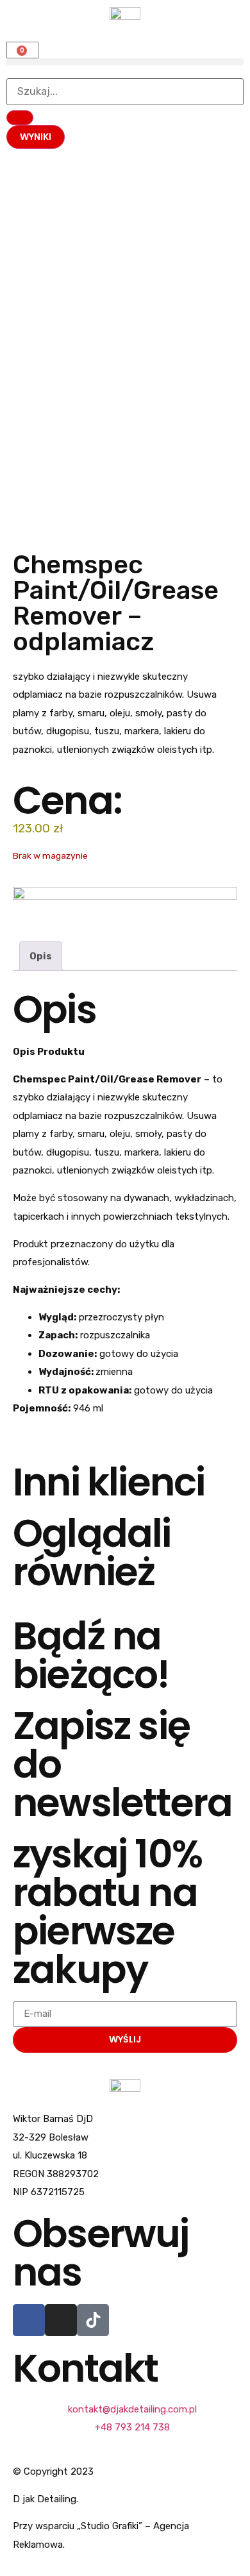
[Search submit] (20, 118)
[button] (125, 62)
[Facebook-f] (29, 2320)
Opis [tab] (41, 956)
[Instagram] (61, 2320)
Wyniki (36, 137)
